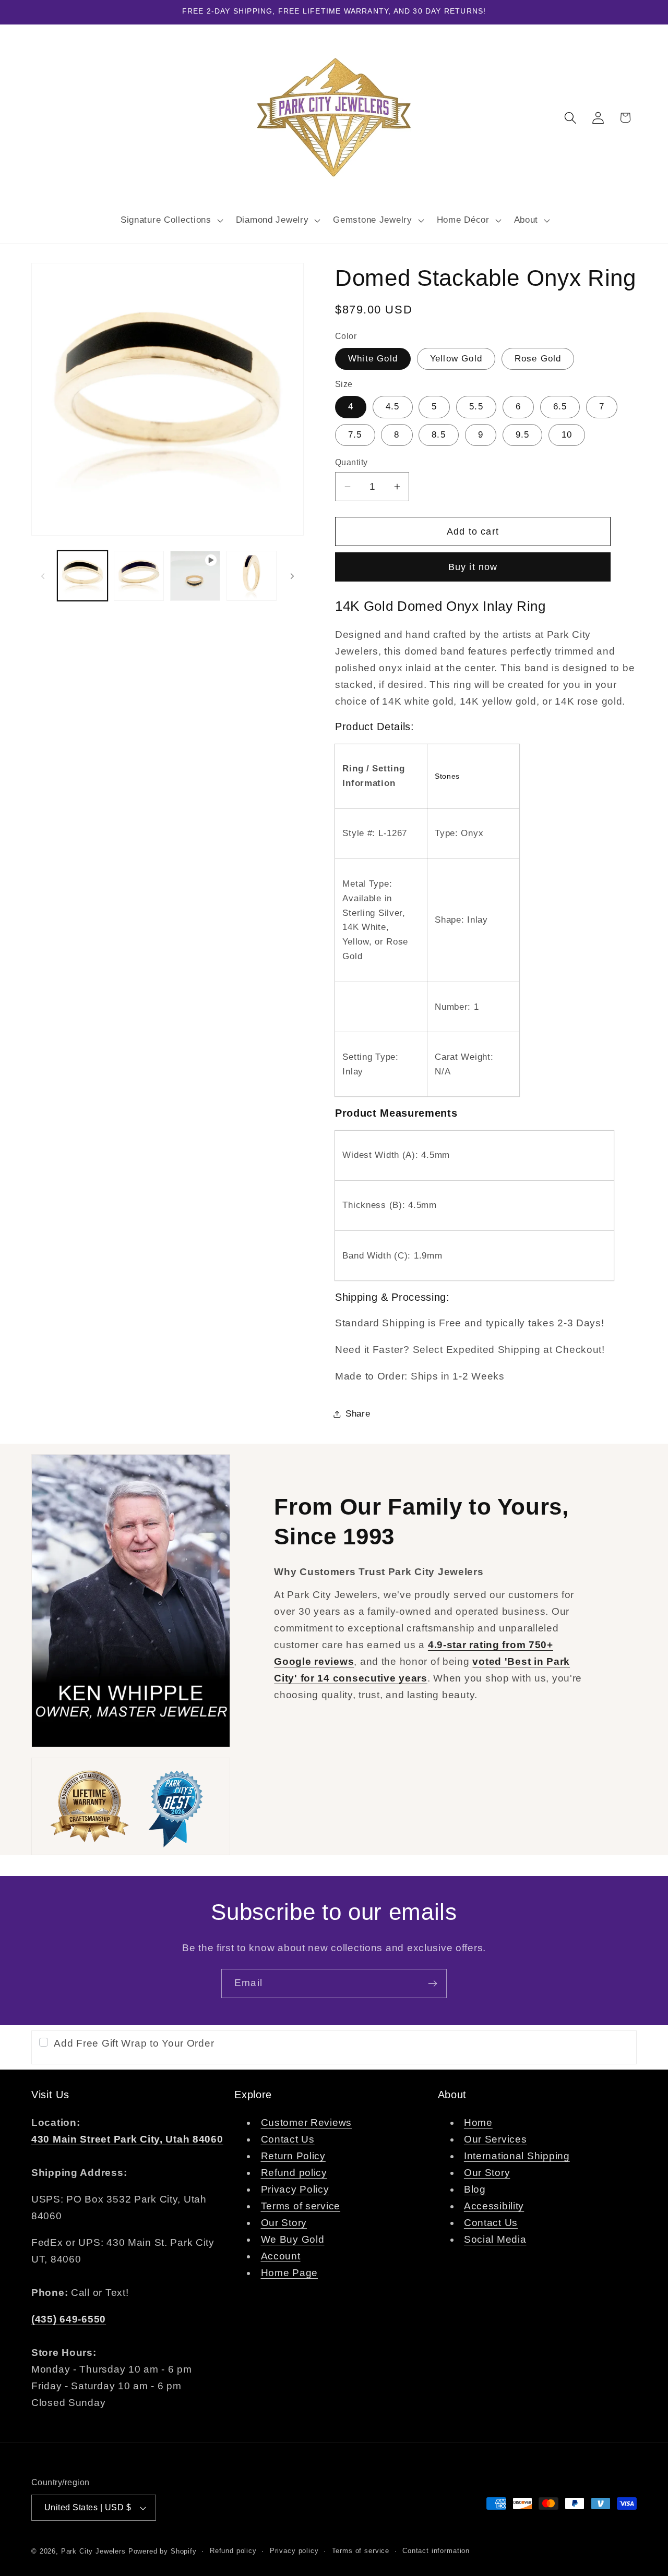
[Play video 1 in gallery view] (195, 576)
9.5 (523, 435)
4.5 (393, 407)
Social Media (495, 2239)
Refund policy (294, 2173)
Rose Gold (538, 359)
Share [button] (358, 1414)
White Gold (373, 359)
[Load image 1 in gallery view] (82, 576)
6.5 (560, 407)
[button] (170, 220)
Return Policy (293, 2156)
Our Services (496, 2139)
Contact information (436, 2551)
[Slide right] (292, 576)
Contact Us (288, 2139)
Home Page (289, 2273)
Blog (475, 2189)
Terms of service (301, 2206)
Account (281, 2256)
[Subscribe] (432, 1984)
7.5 (355, 435)
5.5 (476, 407)
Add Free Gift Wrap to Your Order (134, 2043)
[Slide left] (43, 576)
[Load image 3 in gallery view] (252, 576)
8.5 (439, 435)
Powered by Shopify (163, 2551)
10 (567, 435)
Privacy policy (294, 2551)
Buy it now (473, 567)
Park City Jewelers (93, 2551)
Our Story (284, 2223)
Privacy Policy (295, 2189)
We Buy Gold (293, 2239)
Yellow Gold (456, 359)
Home (478, 2123)
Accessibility (494, 2206)
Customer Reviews (307, 2123)
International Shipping (517, 2156)
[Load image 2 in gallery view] (139, 576)
